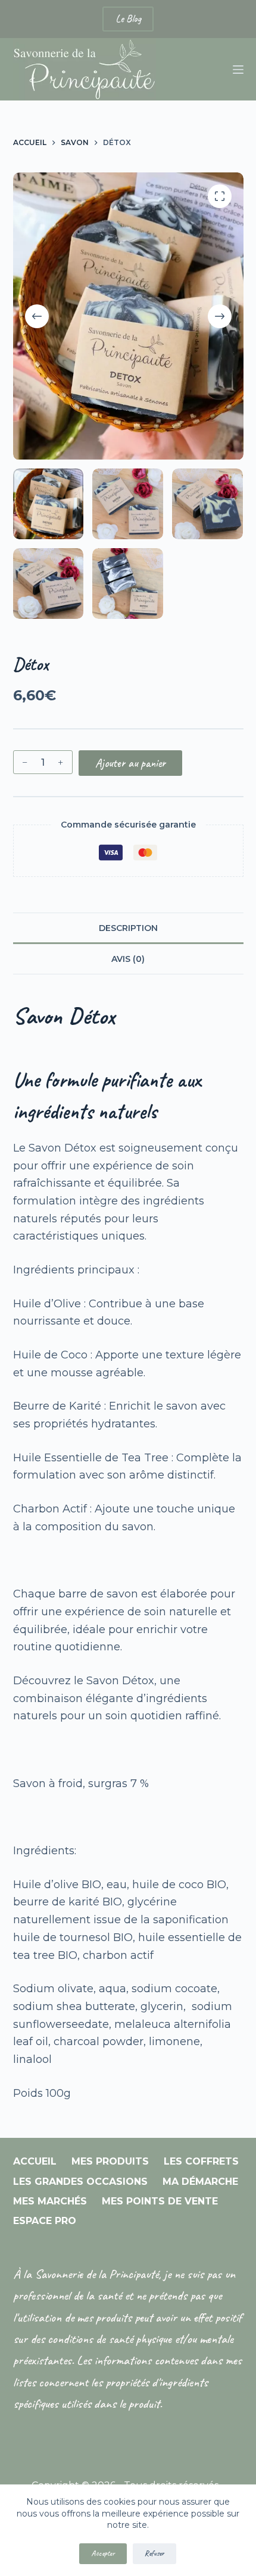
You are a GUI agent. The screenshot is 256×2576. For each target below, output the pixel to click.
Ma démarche (200, 2182)
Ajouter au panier (130, 763)
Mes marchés (50, 2201)
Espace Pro (45, 2221)
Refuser (154, 2553)
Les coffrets (201, 2161)
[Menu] (238, 70)
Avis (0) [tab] (128, 959)
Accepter (103, 2553)
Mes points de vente (160, 2201)
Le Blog (128, 18)
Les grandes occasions (80, 2182)
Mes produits (110, 2161)
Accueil (35, 2161)
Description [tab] (128, 928)
